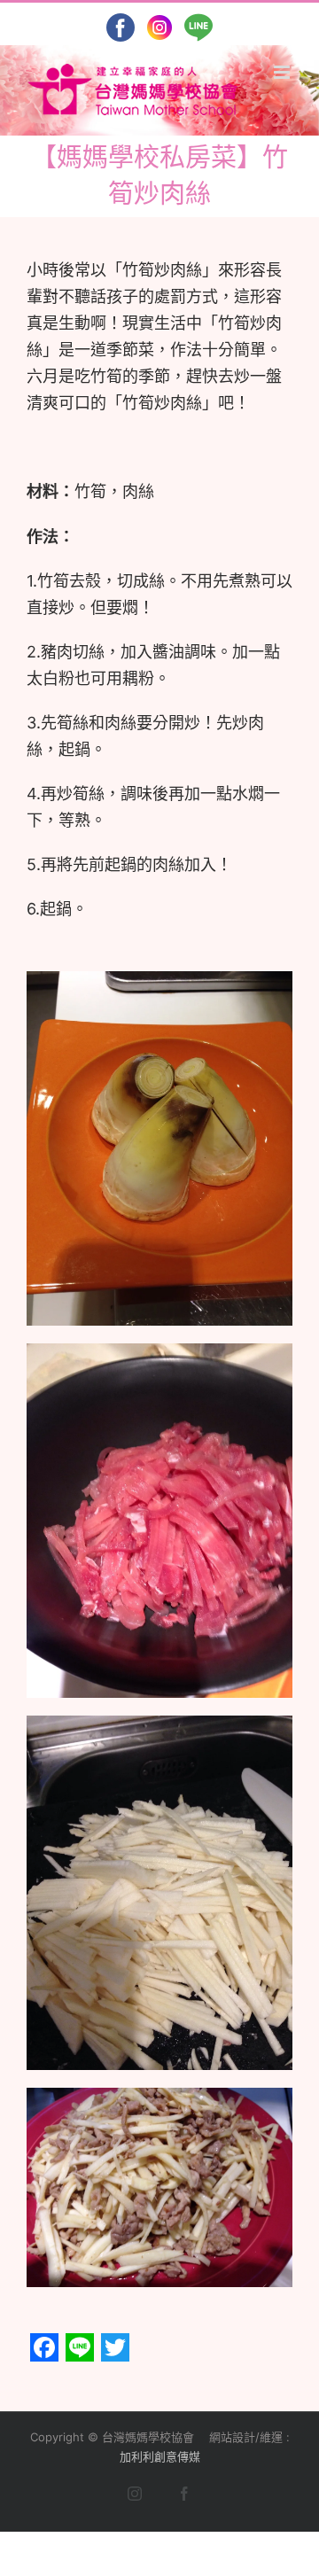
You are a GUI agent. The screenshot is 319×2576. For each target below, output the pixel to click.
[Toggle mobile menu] (283, 72)
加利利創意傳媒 (160, 2456)
